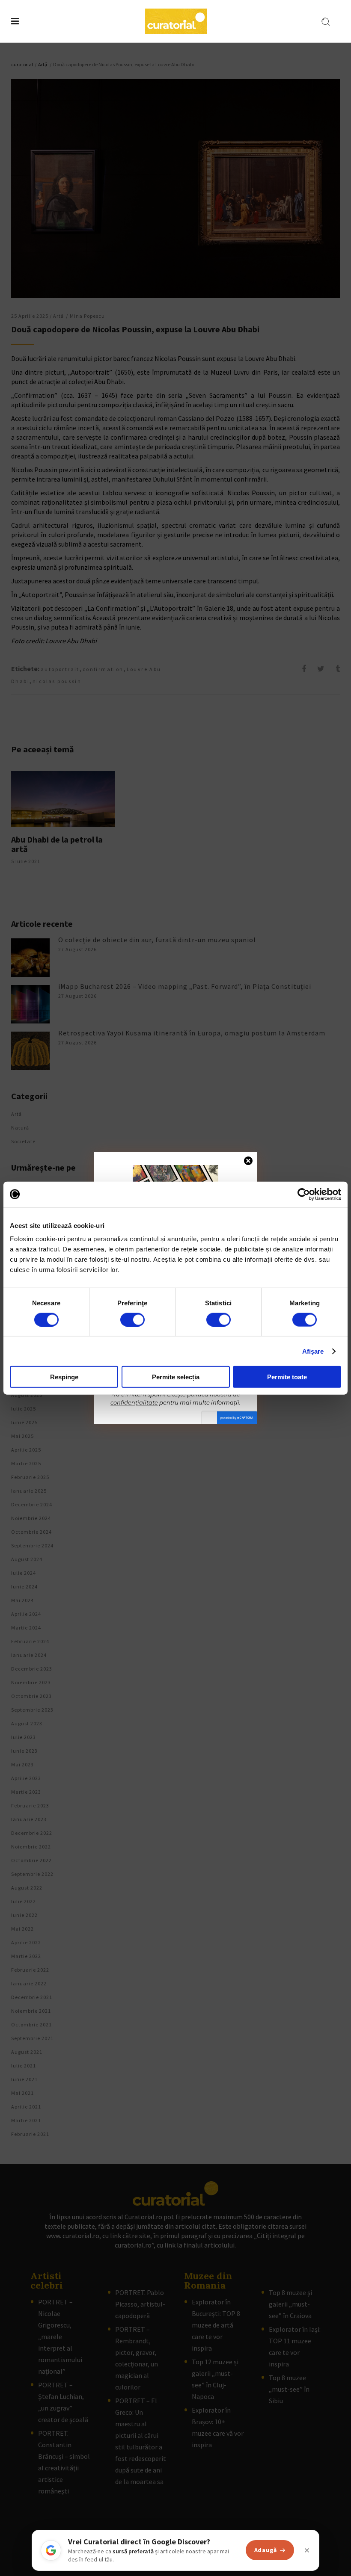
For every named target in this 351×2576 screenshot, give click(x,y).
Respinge (64, 1377)
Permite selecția (176, 1377)
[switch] (132, 1319)
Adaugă (266, 2550)
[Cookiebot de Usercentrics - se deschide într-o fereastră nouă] (304, 1194)
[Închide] (307, 2550)
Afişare (313, 1351)
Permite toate (287, 1377)
